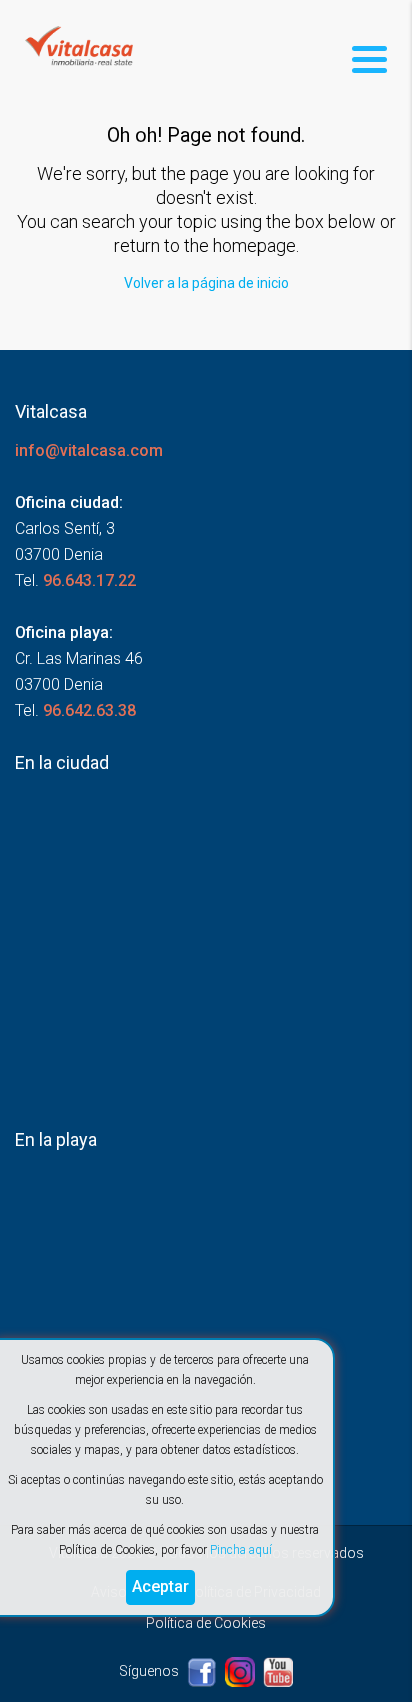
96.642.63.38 (89, 710)
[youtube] (278, 1671)
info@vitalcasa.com (89, 450)
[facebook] (203, 1671)
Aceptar (160, 1586)
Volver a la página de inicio (206, 283)
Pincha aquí (241, 1550)
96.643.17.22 (89, 580)
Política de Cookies (206, 1623)
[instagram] (241, 1671)
